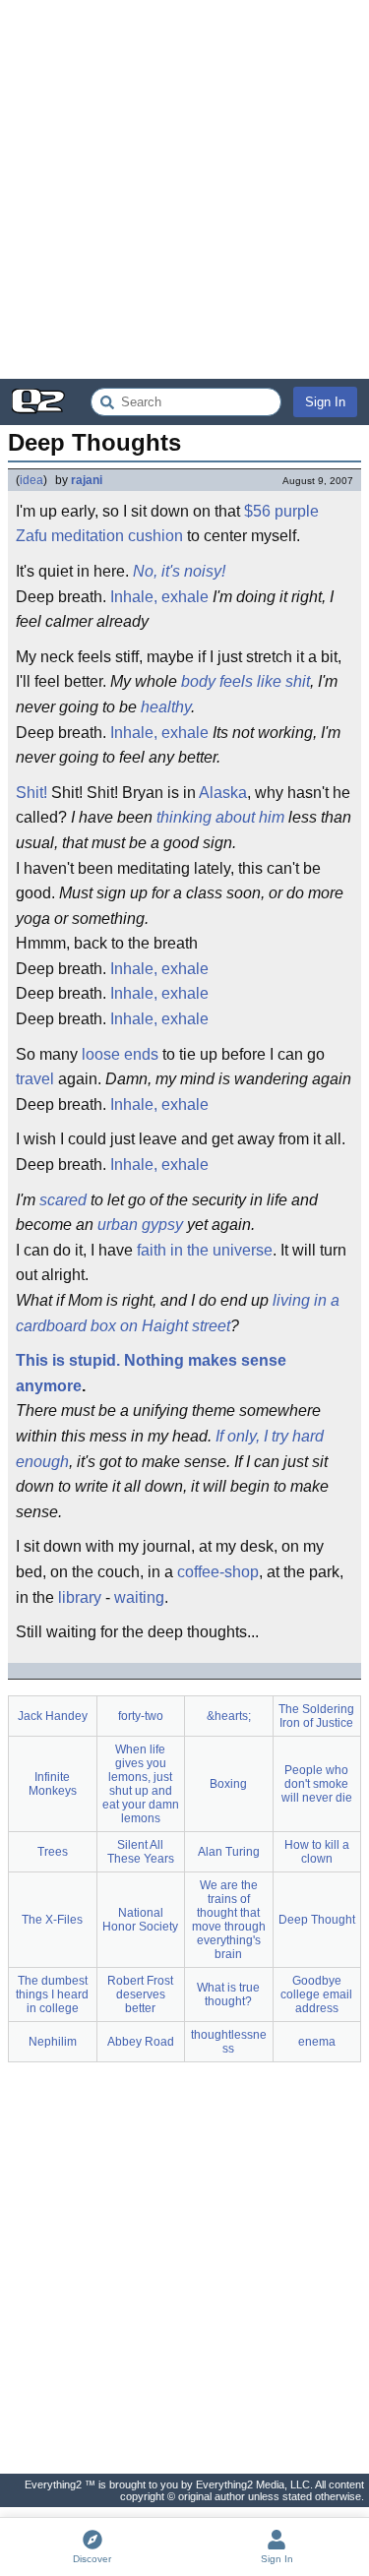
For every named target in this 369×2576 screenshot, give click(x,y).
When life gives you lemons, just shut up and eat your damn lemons (141, 1784)
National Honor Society (140, 1920)
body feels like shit (246, 681)
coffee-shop (218, 1572)
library (80, 1597)
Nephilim (53, 2042)
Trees (53, 1852)
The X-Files (52, 1920)
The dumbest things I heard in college (52, 1994)
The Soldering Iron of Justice (316, 1716)
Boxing (228, 1784)
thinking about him (220, 817)
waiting (139, 1597)
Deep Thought (317, 1920)
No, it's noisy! (179, 571)
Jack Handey (53, 1716)
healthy (166, 707)
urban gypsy (140, 1225)
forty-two (141, 1716)
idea (31, 480)
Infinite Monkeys (53, 1784)
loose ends (120, 1054)
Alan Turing (229, 1852)
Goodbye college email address (316, 1994)
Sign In (325, 402)
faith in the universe (205, 1250)
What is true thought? (228, 1994)
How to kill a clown (317, 1852)
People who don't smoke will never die (317, 1784)
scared (63, 1200)
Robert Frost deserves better (140, 1994)
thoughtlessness (229, 2042)
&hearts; (229, 1716)
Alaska (223, 793)
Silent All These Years (141, 1852)
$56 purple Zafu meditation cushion (167, 524)
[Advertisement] (184, 189)
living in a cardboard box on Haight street (178, 1313)
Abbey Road (141, 2042)
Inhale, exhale (159, 597)
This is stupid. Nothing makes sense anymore (151, 1373)
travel (35, 1079)
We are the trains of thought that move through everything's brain (229, 1920)
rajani (87, 480)
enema (317, 2042)
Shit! (31, 793)
